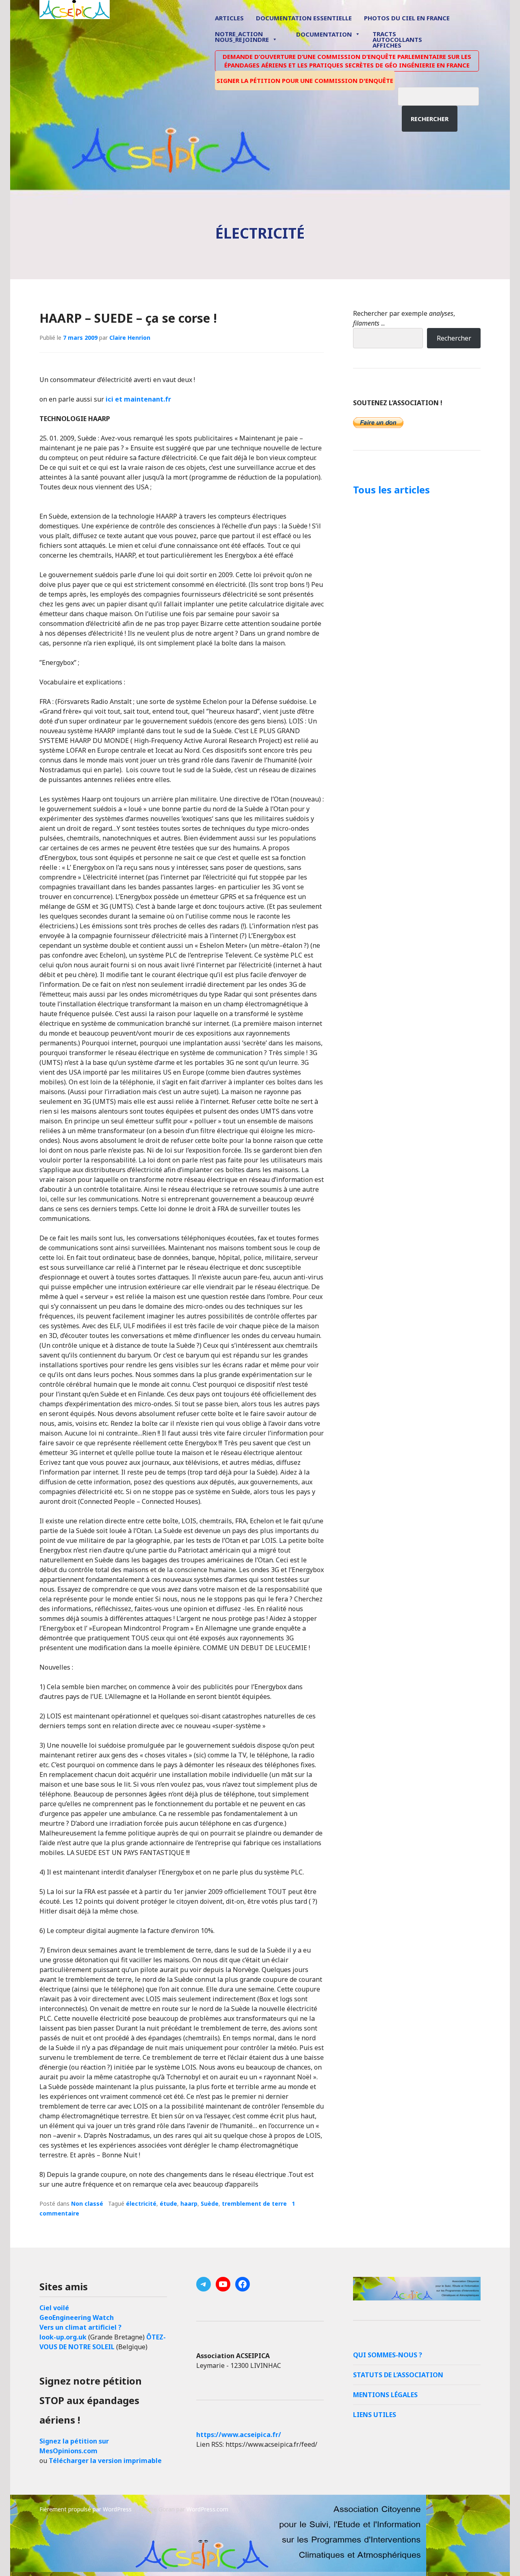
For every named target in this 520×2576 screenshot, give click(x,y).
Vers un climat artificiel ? (80, 2327)
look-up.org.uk (63, 2337)
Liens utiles (375, 2415)
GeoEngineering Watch (77, 2318)
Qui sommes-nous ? (388, 2355)
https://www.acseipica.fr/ (239, 2435)
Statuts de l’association (398, 2375)
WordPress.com (207, 2509)
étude (168, 2204)
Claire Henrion (130, 338)
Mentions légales (385, 2395)
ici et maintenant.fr (138, 399)
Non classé (87, 2204)
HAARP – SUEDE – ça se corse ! (128, 318)
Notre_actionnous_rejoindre (242, 37)
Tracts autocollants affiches (397, 39)
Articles (229, 18)
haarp (189, 2204)
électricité (141, 2204)
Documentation (324, 34)
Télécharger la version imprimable (105, 2461)
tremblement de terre (254, 2204)
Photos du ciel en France (407, 18)
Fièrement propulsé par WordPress (86, 2509)
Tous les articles (391, 490)
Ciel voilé (54, 2308)
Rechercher (430, 119)
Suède (210, 2204)
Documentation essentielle (304, 18)
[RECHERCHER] (444, 95)
